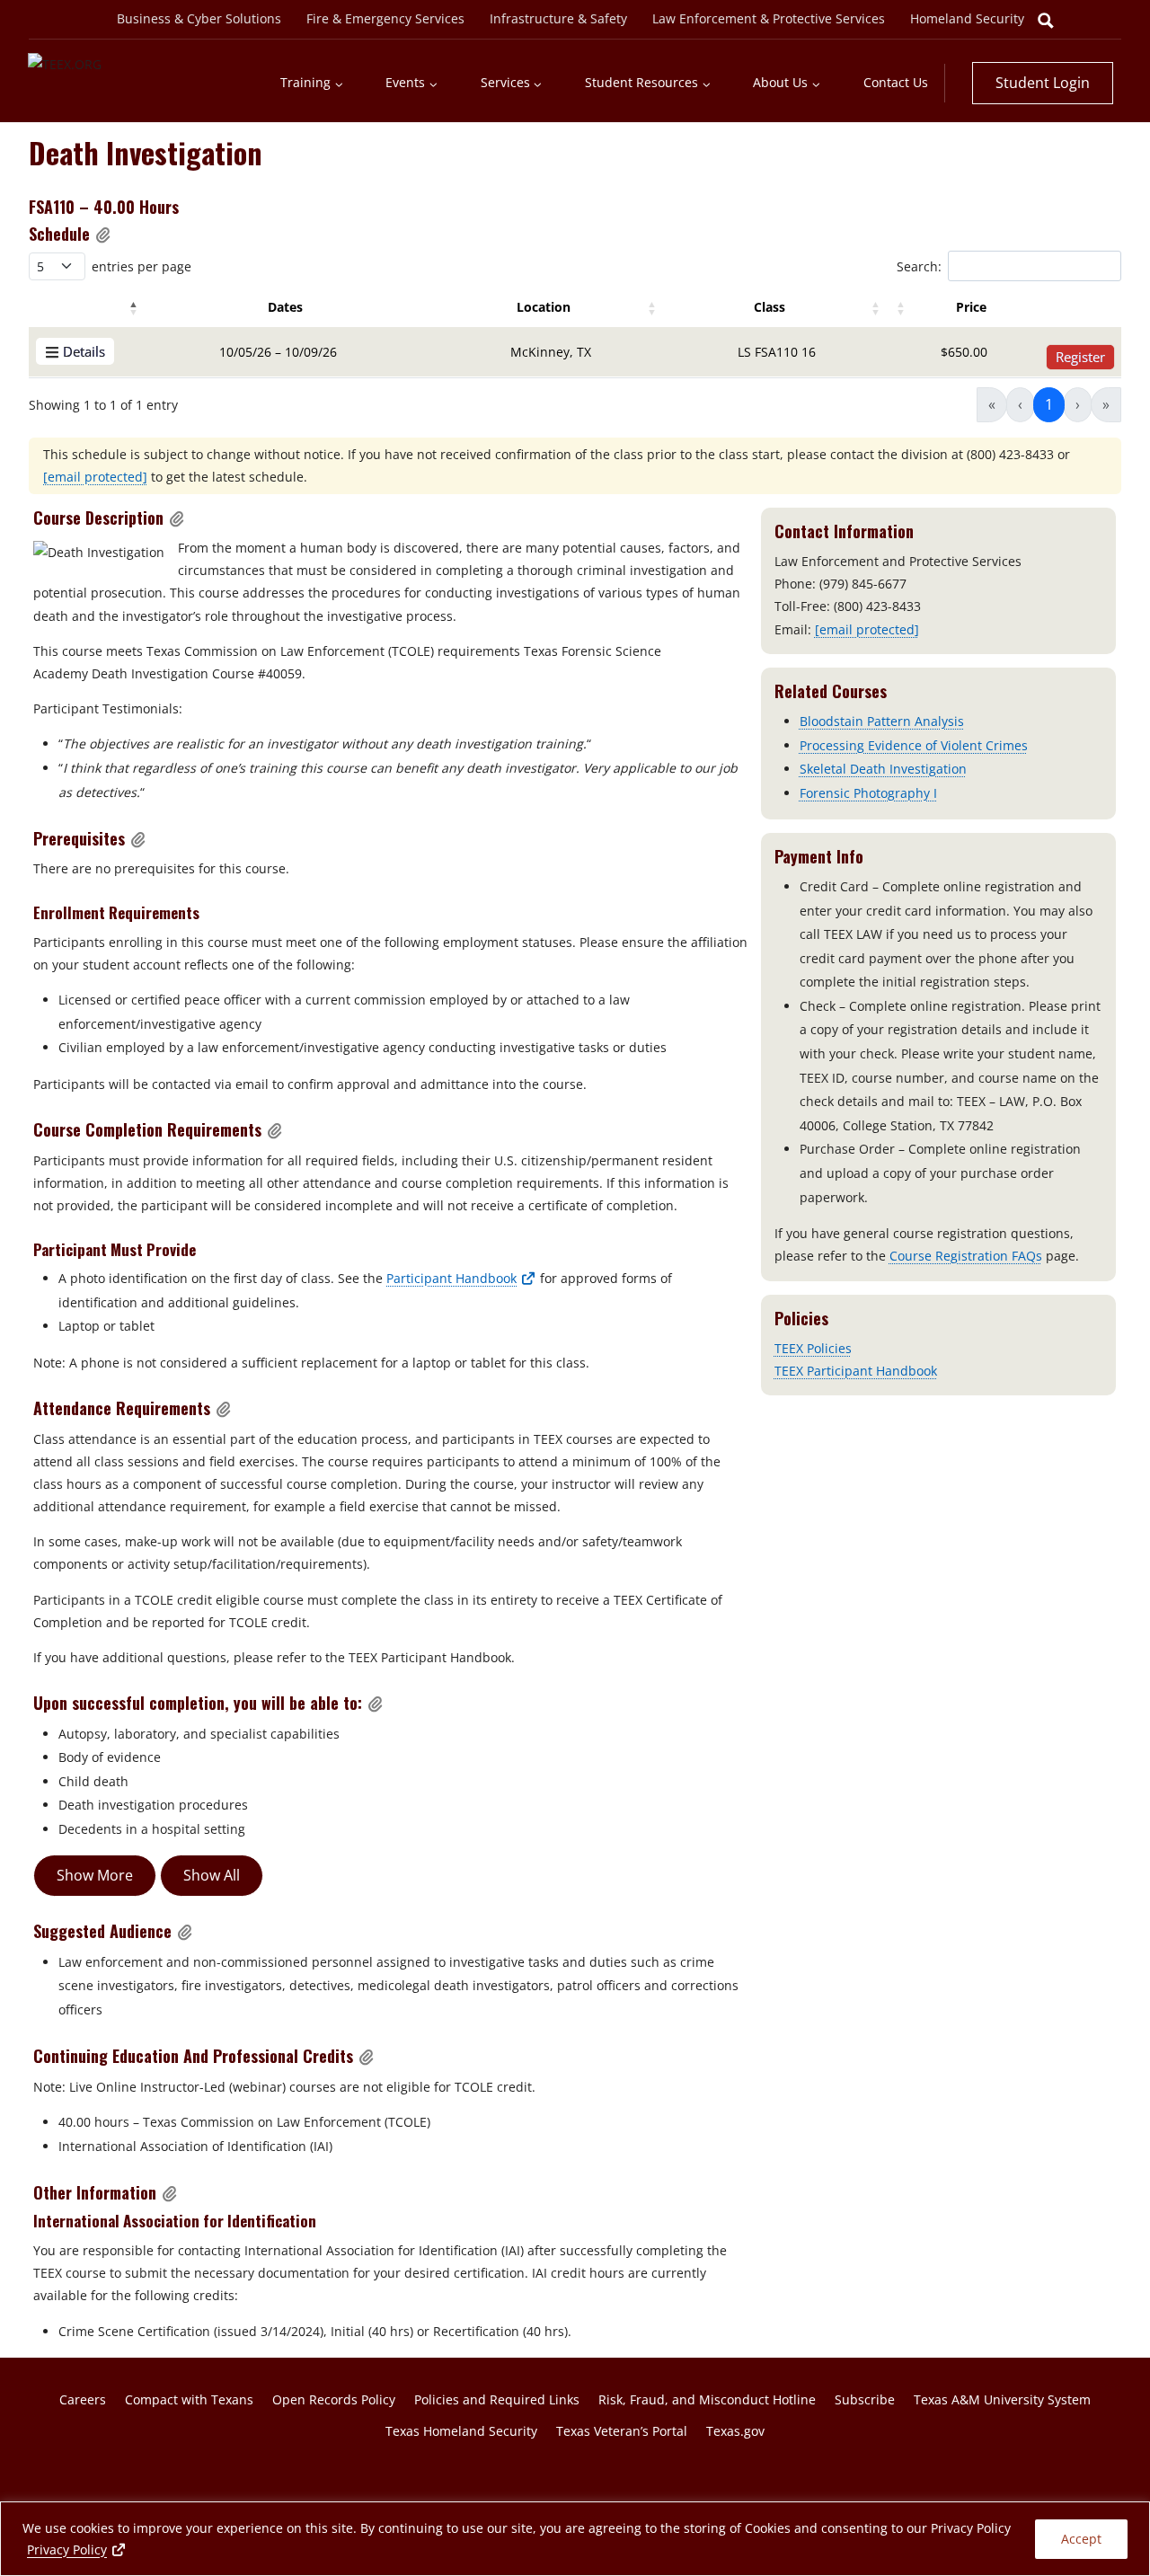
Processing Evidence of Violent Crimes (914, 745)
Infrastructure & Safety (558, 18)
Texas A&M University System (1002, 2399)
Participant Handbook (461, 1278)
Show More (95, 1875)
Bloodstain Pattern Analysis (882, 721)
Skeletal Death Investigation (883, 769)
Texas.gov (735, 2431)
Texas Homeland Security (461, 2431)
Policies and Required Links (497, 2399)
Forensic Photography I (868, 793)
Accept (1081, 2539)
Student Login (1043, 83)
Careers (83, 2399)
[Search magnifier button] (1046, 21)
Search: (919, 266)
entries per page (142, 266)
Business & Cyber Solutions (199, 18)
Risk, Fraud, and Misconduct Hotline (707, 2399)
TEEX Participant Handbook (856, 1371)
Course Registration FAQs (966, 1256)
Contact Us (896, 82)
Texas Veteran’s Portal (622, 2431)
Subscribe (865, 2399)
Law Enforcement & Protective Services (769, 18)
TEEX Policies (813, 1348)
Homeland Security (967, 18)
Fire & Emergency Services (385, 18)
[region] (575, 2539)
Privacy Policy (77, 2549)
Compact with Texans (189, 2399)
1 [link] (1049, 404)
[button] (103, 235)
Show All (212, 1875)
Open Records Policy (334, 2399)
